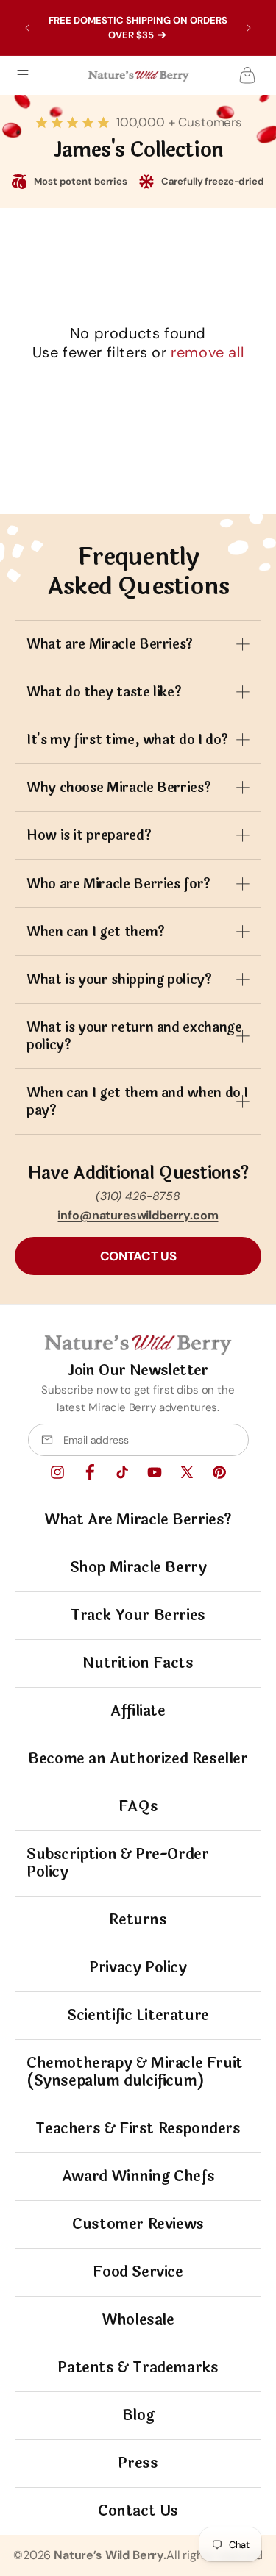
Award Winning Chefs (138, 2176)
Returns (138, 1920)
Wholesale (138, 2320)
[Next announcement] (249, 28)
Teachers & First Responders (138, 2129)
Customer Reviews (138, 2224)
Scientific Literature (138, 2015)
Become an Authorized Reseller (138, 1759)
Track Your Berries (138, 1615)
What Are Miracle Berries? (138, 1520)
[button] (23, 75)
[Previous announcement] (27, 28)
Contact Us (138, 2511)
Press (138, 2463)
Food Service (138, 2272)
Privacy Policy (138, 1967)
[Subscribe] (231, 1440)
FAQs (138, 1806)
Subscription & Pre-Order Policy (117, 1863)
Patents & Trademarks (138, 2368)
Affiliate (138, 1711)
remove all (207, 352)
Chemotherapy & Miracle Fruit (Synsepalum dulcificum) (135, 2072)
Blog (138, 2415)
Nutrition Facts (138, 1663)
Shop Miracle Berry (138, 1567)
